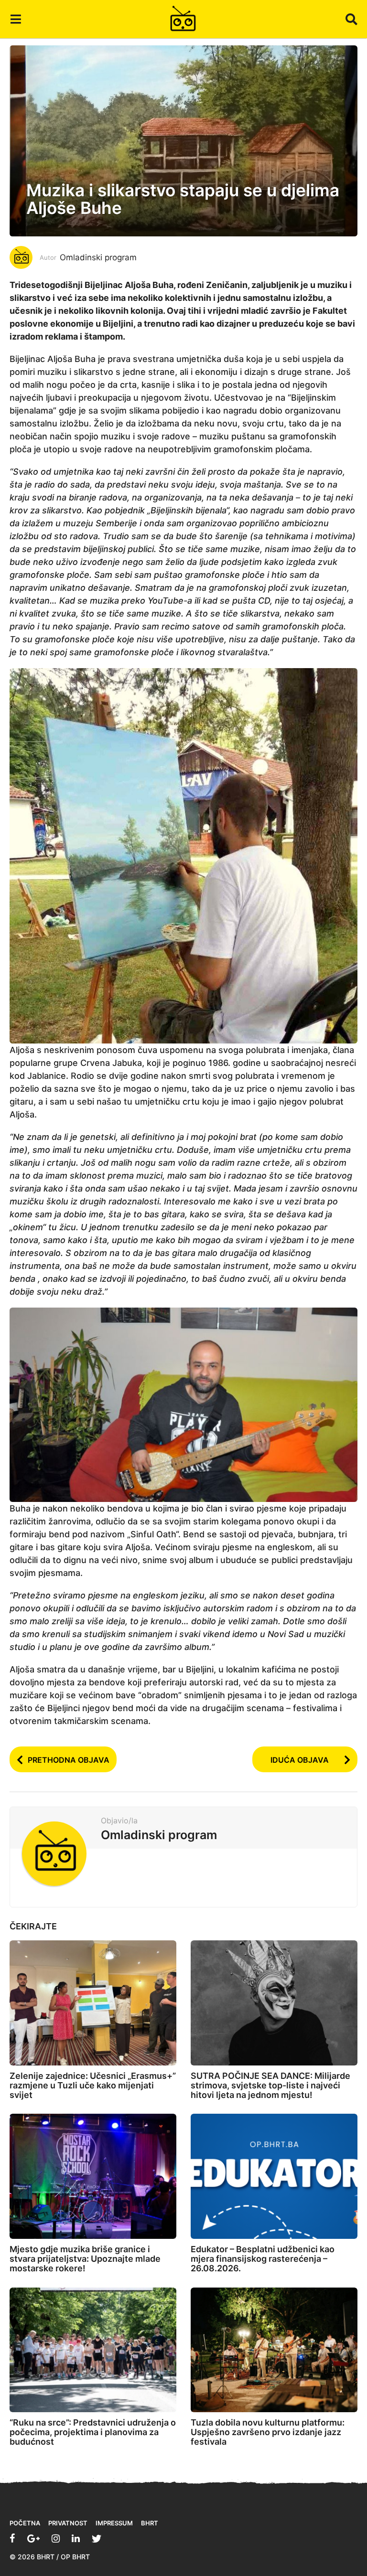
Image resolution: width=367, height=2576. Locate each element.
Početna (25, 2523)
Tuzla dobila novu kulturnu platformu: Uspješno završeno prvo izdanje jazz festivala (268, 2432)
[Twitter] (97, 2538)
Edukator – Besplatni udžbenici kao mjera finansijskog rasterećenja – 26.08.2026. (263, 2259)
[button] (16, 19)
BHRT (150, 2523)
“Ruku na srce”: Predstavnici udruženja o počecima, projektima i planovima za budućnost (93, 2432)
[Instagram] (56, 2538)
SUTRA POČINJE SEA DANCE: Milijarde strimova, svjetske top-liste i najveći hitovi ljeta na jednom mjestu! (270, 2085)
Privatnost (68, 2523)
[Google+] (33, 2538)
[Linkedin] (76, 2538)
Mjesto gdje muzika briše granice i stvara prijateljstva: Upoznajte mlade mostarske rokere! (85, 2259)
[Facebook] (12, 2538)
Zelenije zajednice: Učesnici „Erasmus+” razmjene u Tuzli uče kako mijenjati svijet (93, 2085)
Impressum (114, 2523)
